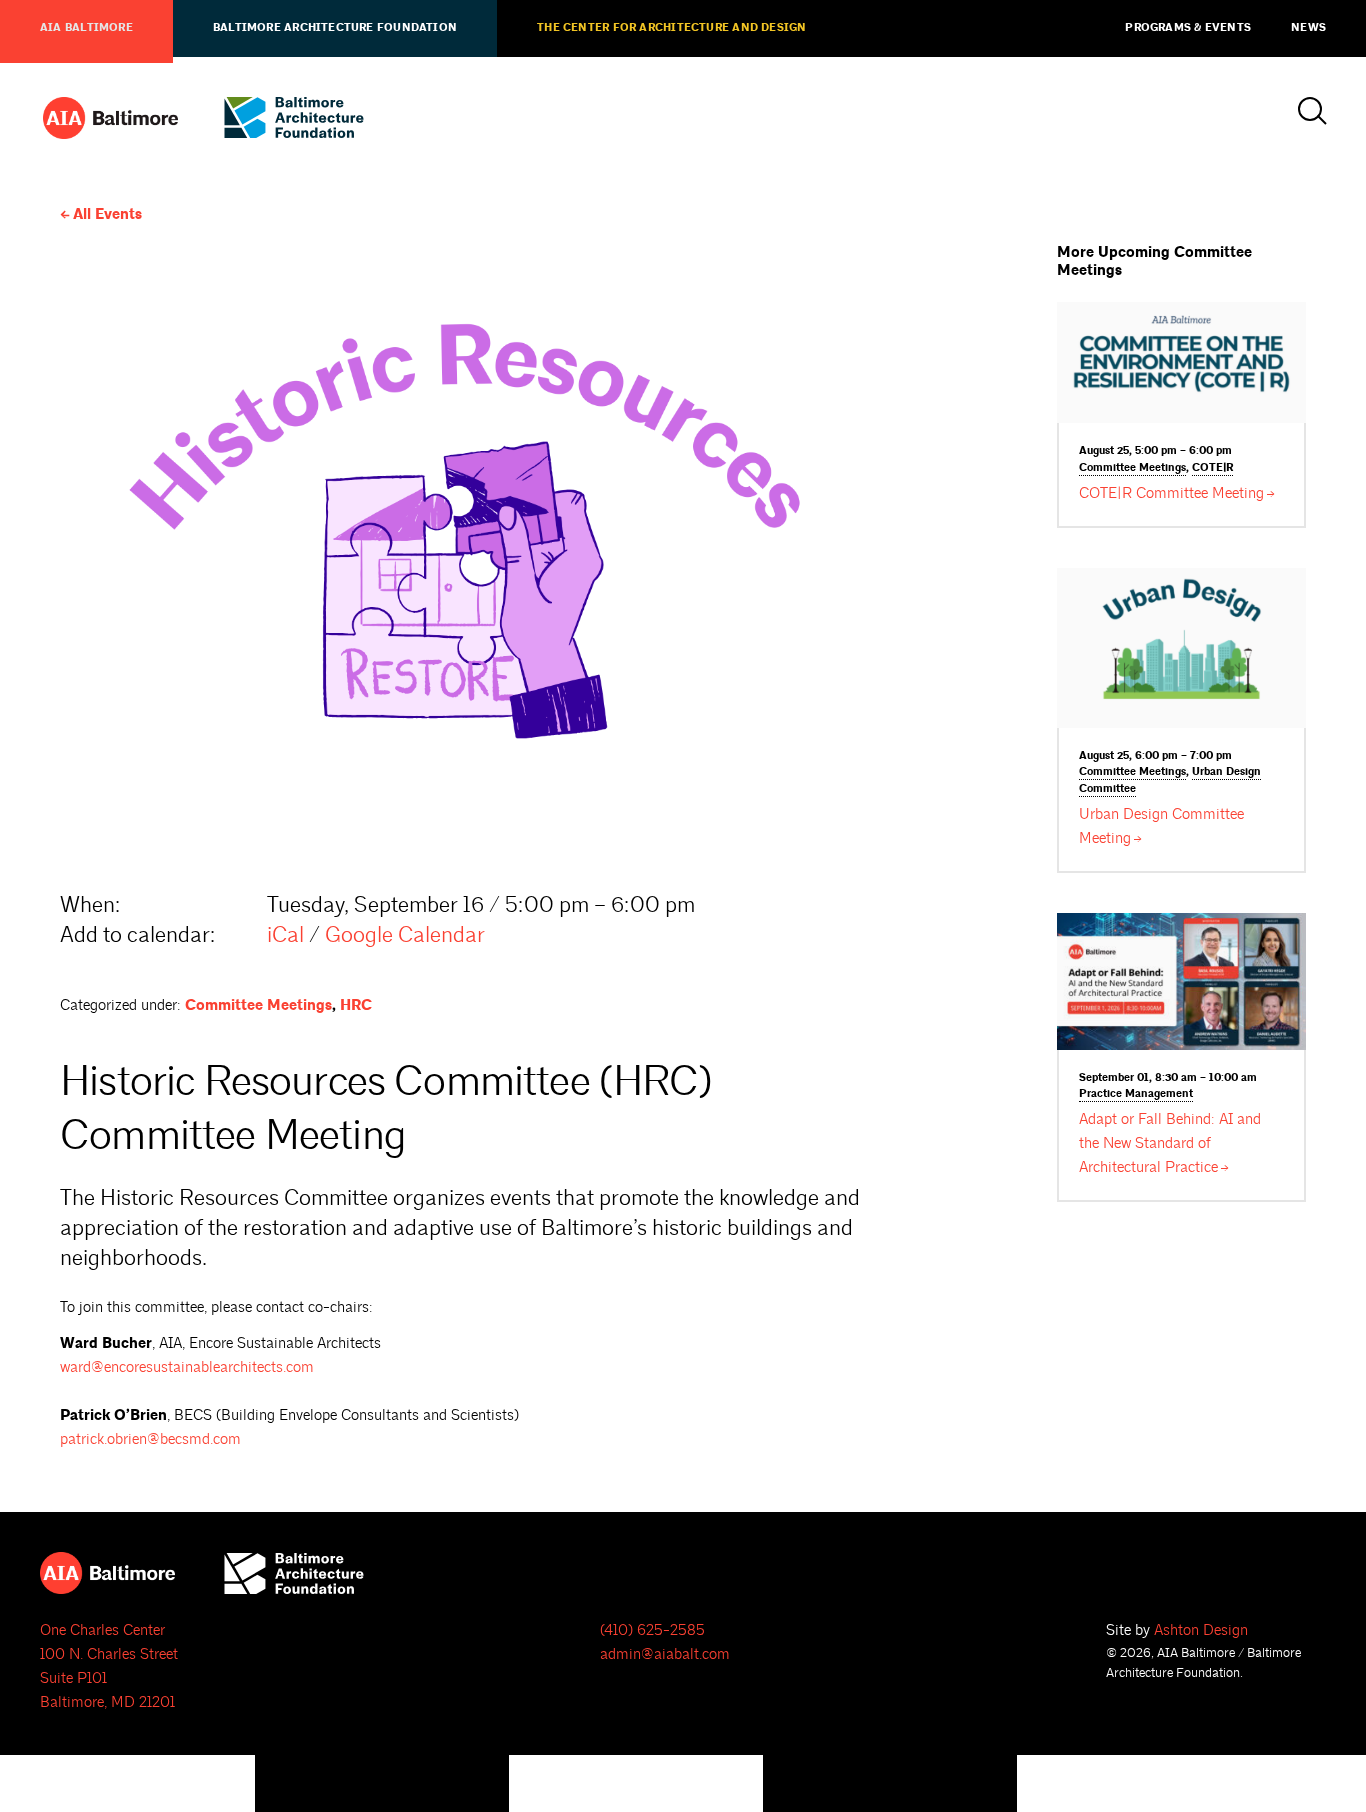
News (1308, 28)
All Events (107, 214)
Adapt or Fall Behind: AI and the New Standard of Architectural (1170, 1143)
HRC (356, 1005)
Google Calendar (405, 935)
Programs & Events (1188, 28)
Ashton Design (1201, 1630)
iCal (285, 935)
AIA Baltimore (86, 28)
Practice (1136, 1094)
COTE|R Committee (1171, 493)
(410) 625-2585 (652, 1630)
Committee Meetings (258, 1005)
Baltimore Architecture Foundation (335, 28)
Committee (1132, 468)
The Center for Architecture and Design (671, 28)
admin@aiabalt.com (665, 1654)
